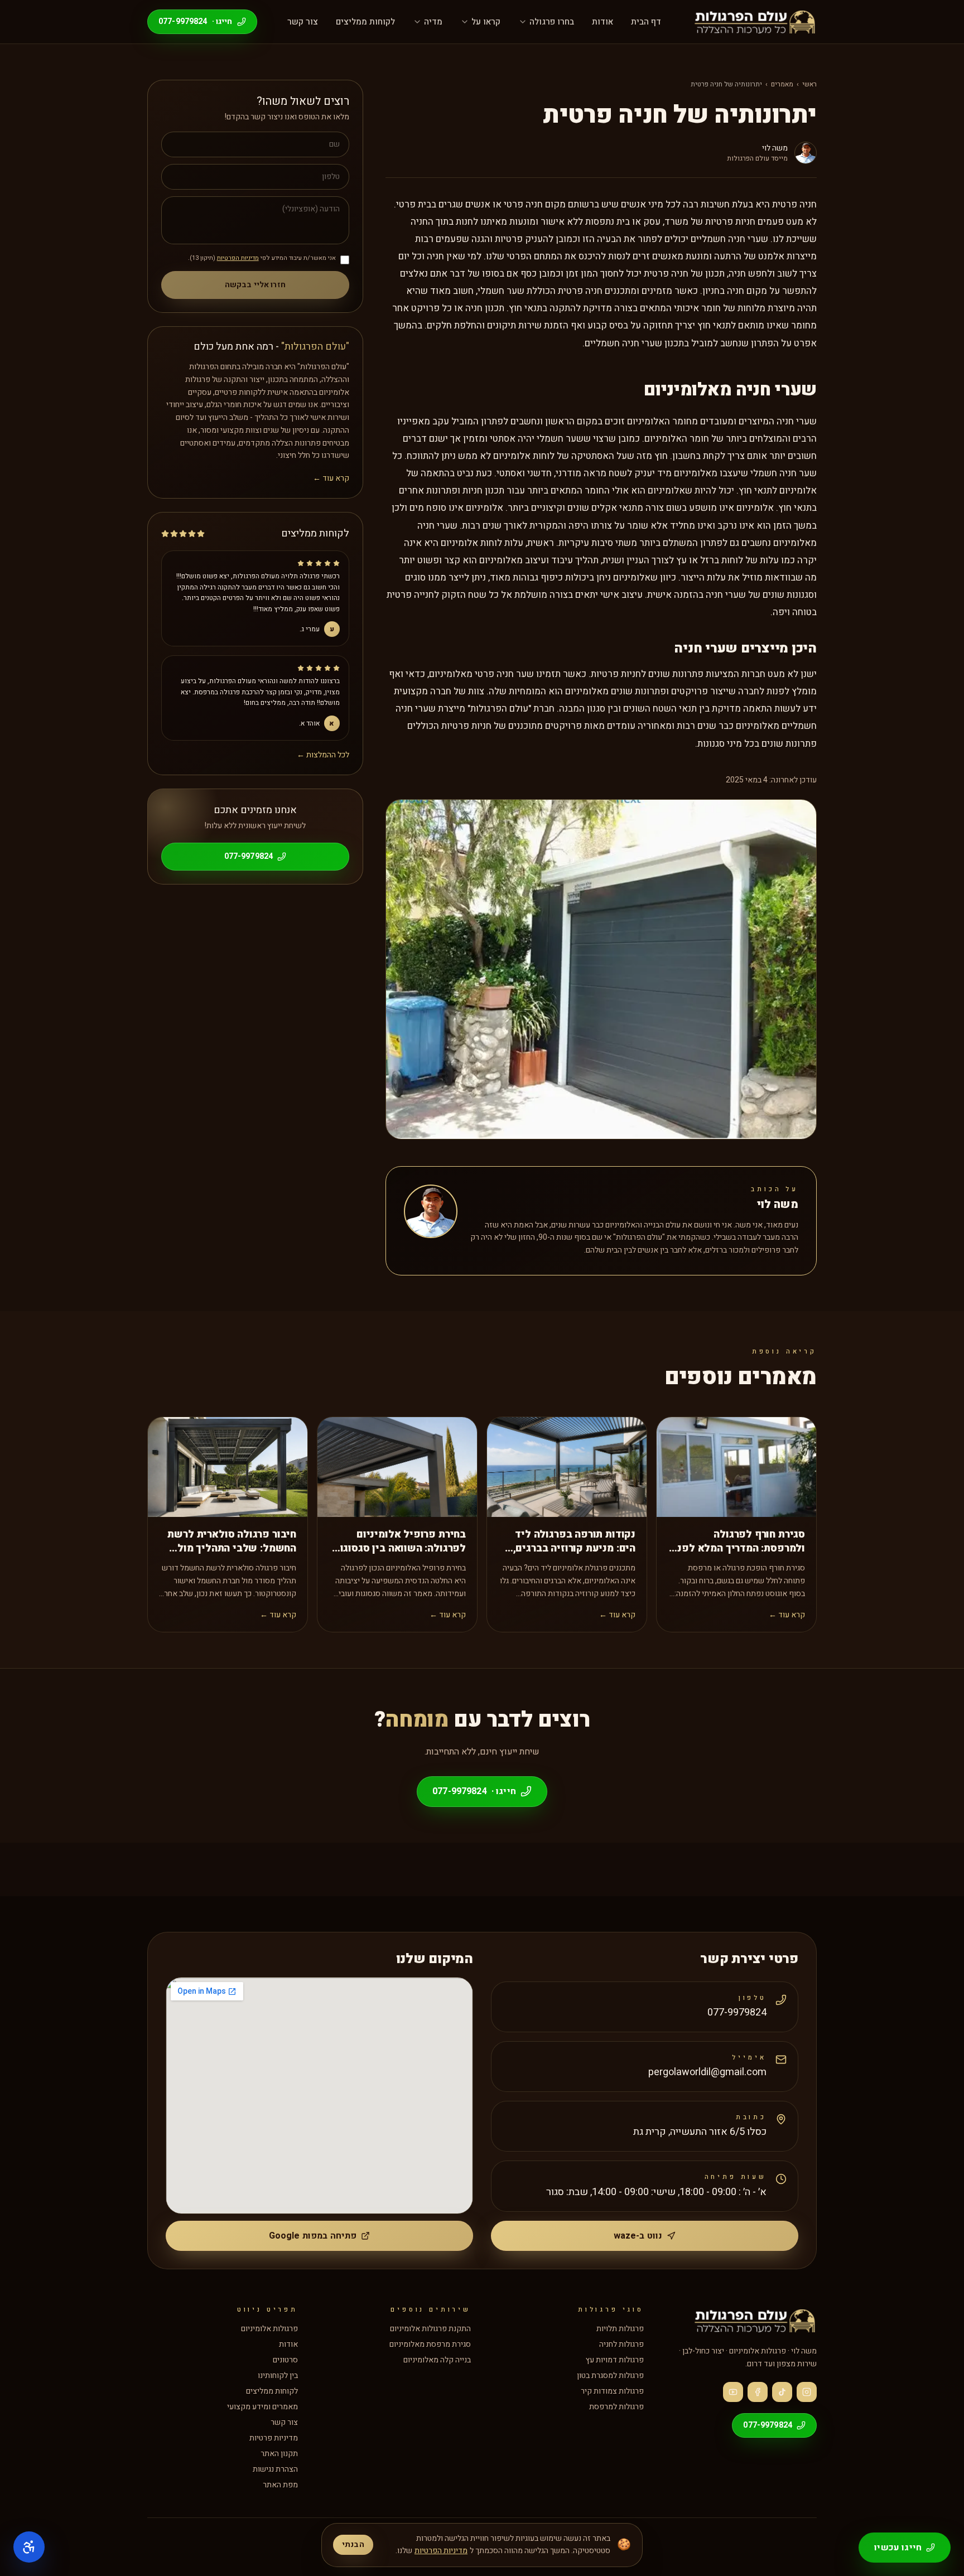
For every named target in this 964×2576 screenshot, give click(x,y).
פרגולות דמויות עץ (615, 2360)
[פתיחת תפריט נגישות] (29, 2547)
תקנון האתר (279, 2454)
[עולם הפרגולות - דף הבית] (754, 22)
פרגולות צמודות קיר (612, 2391)
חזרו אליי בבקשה (255, 285)
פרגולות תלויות (620, 2329)
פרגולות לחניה (621, 2344)
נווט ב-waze (638, 2236)
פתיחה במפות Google (313, 2236)
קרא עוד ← (331, 478)
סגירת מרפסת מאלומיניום (430, 2344)
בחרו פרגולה (552, 22)
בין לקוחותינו (278, 2376)
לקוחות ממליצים (365, 22)
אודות (602, 22)
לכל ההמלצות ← (323, 755)
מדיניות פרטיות (274, 2438)
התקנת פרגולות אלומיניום (430, 2329)
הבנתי (353, 2544)
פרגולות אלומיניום (269, 2329)
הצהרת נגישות (275, 2469)
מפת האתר (280, 2485)
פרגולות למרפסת (616, 2407)
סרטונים (285, 2360)
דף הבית (646, 22)
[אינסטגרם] (807, 2392)
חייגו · (474, 1791)
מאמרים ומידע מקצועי (262, 2407)
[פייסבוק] (758, 2392)
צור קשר (303, 22)
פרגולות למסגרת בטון (610, 2376)
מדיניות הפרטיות (238, 258)
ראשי (809, 84)
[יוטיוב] (733, 2392)
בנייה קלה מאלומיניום (437, 2360)
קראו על (486, 22)
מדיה (433, 22)
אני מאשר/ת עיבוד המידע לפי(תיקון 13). (262, 258)
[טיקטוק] (782, 2392)
